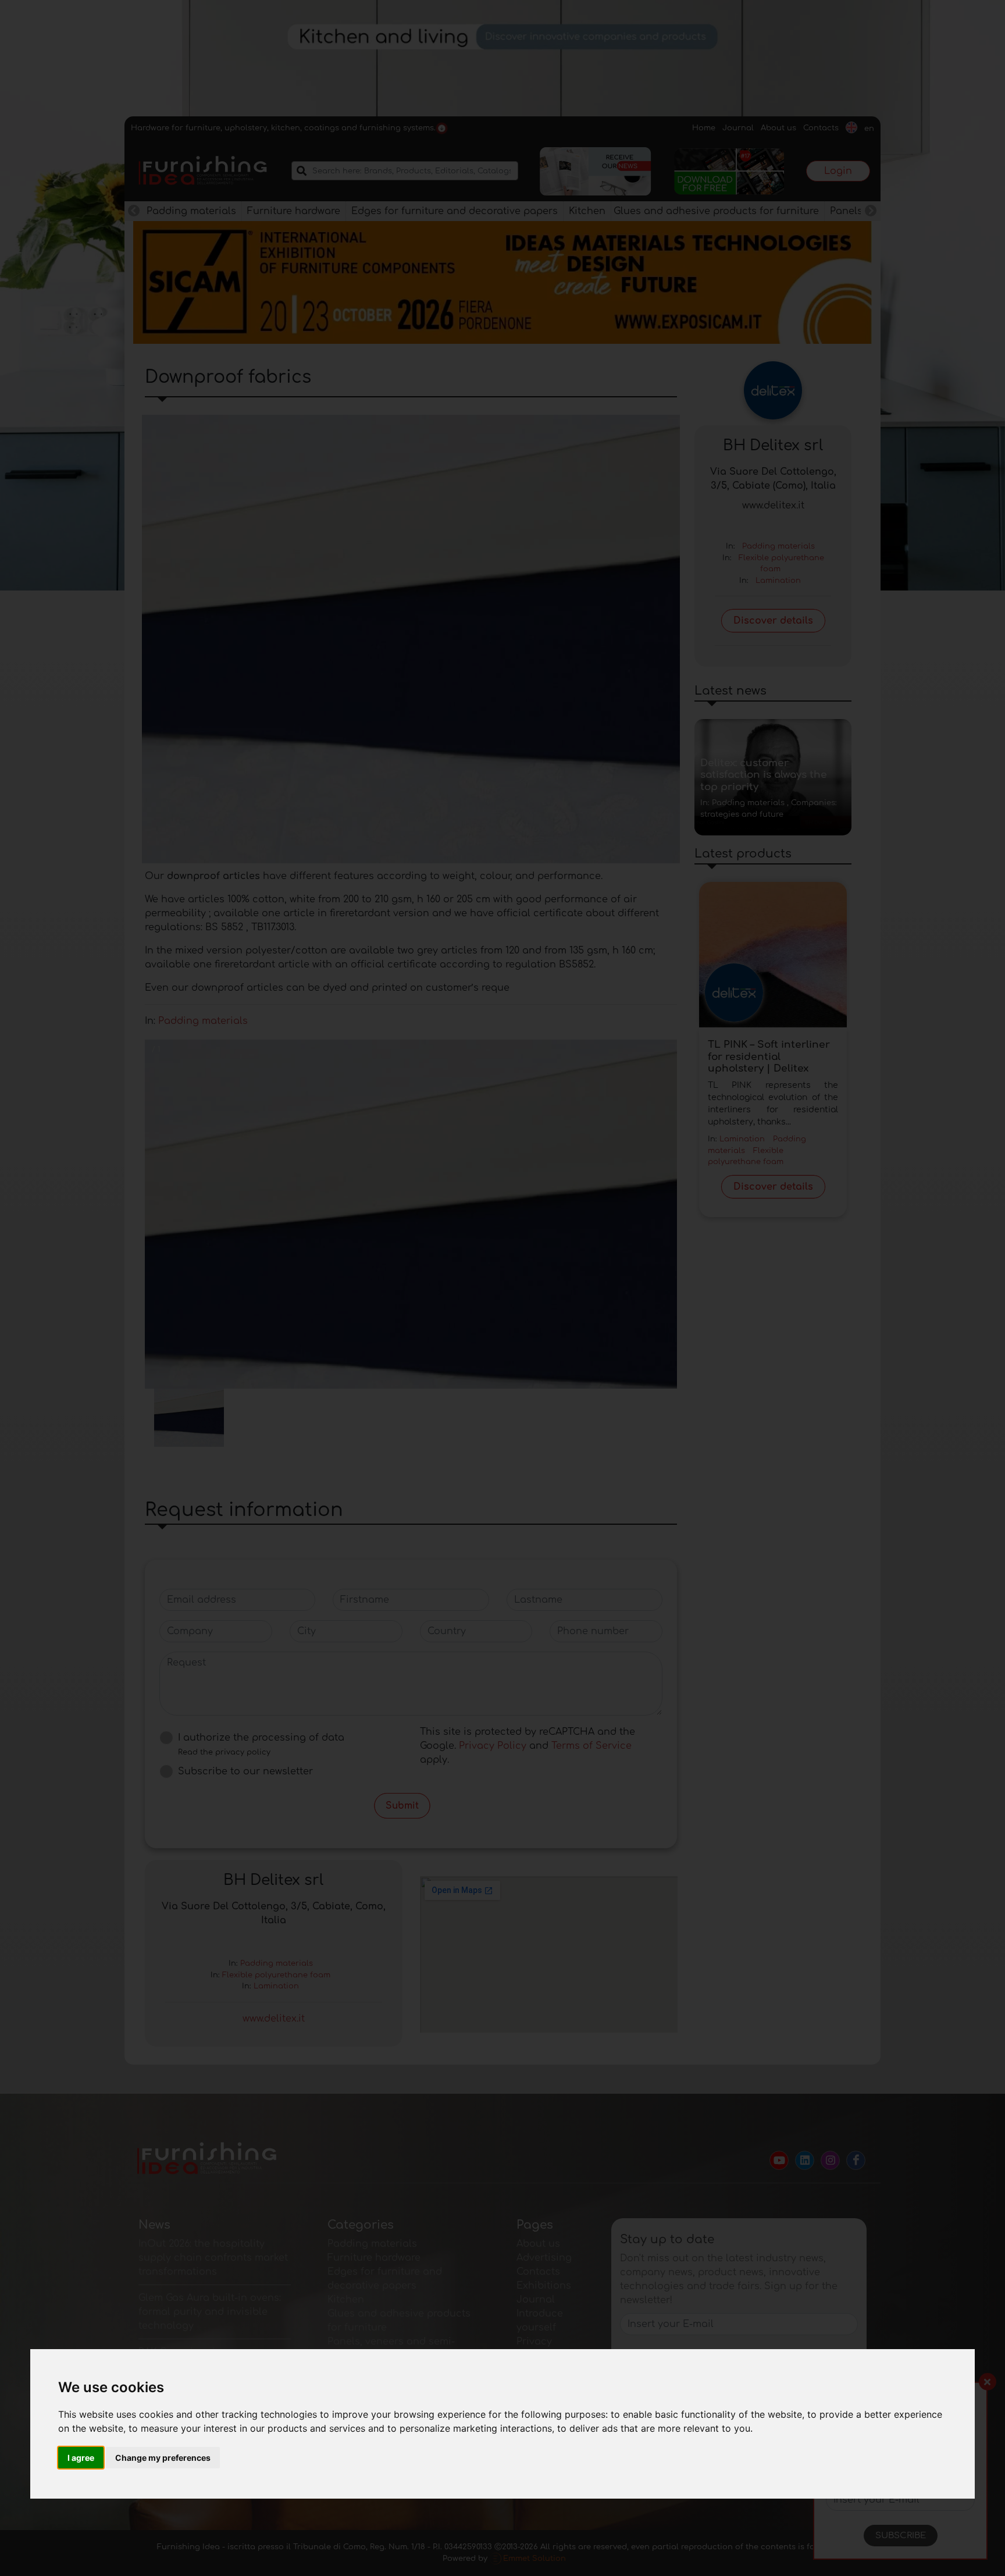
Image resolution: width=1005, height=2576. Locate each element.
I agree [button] (81, 2458)
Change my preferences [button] (163, 2458)
